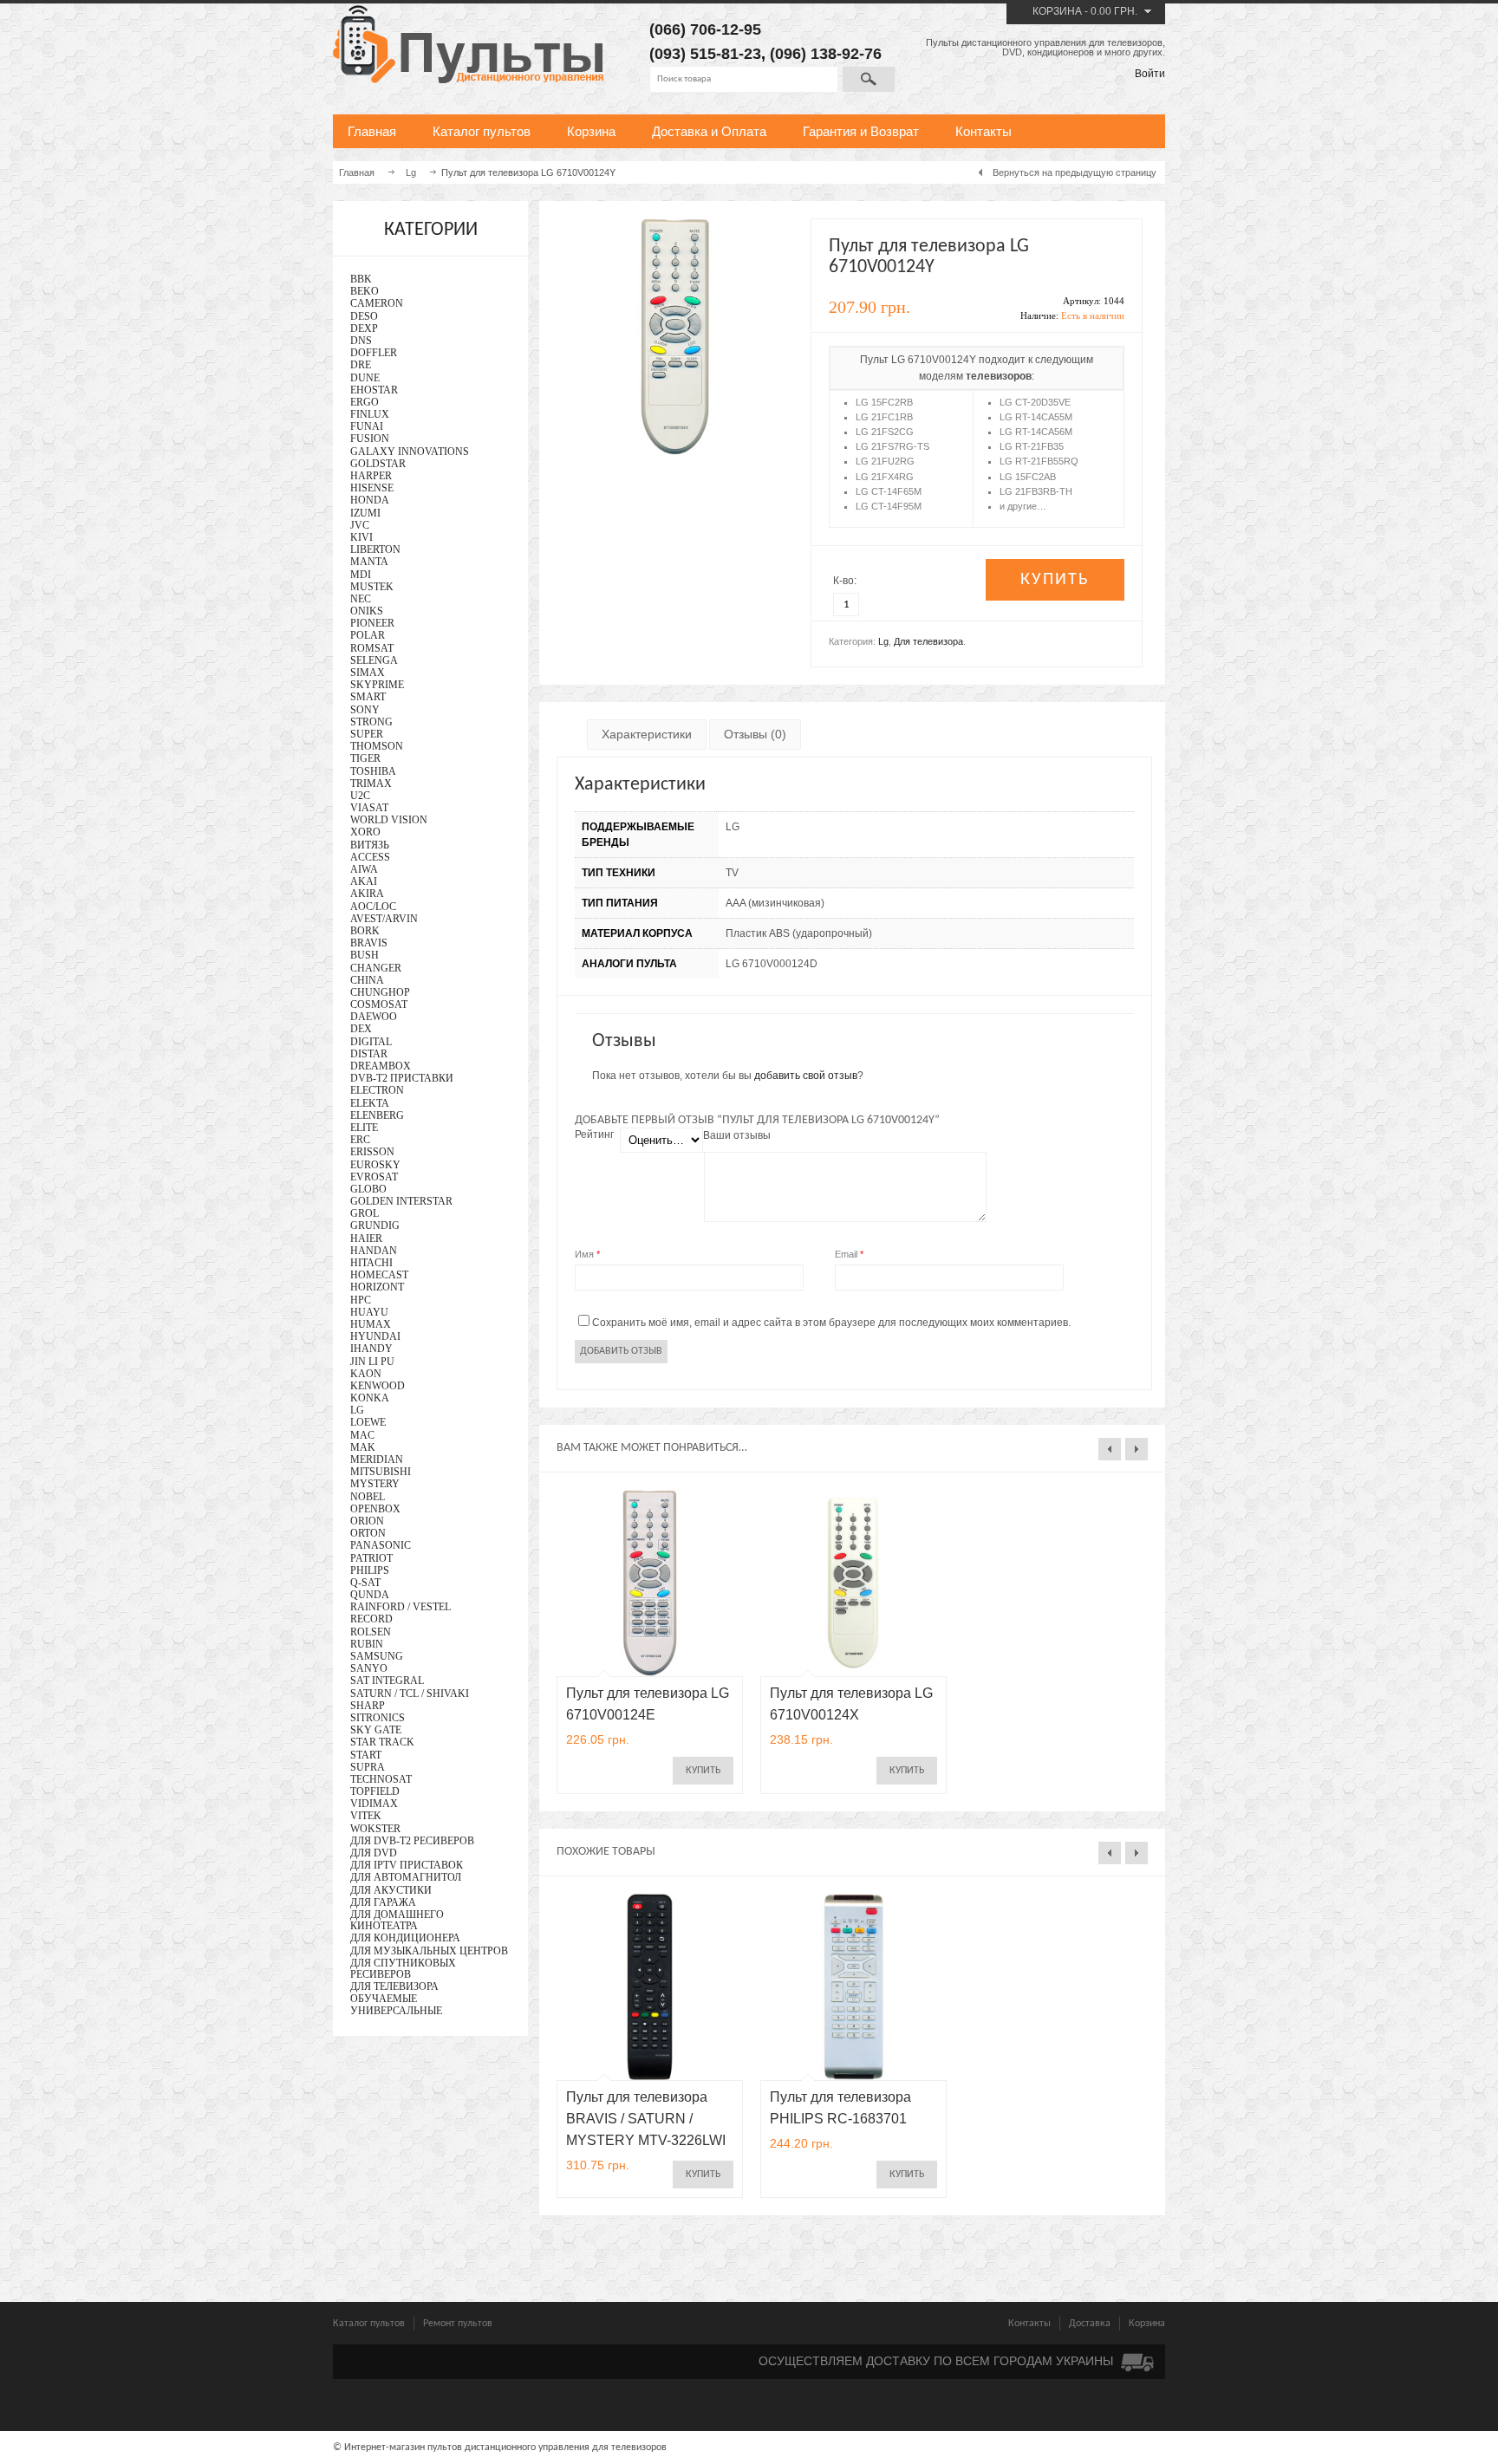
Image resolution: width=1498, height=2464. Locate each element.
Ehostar (374, 390)
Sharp (368, 1706)
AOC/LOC (373, 907)
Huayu (369, 1312)
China (367, 980)
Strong (371, 722)
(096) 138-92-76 (826, 54)
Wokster (375, 1829)
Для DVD (374, 1853)
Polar (368, 635)
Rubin (367, 1644)
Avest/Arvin (384, 919)
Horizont (377, 1287)
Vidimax (374, 1804)
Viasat (369, 808)
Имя (587, 1254)
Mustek (372, 587)
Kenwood (378, 1386)
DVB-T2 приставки (402, 1078)
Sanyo (369, 1668)
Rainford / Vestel (401, 1607)
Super (367, 734)
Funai (367, 426)
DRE (361, 365)
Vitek (366, 1816)
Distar (369, 1054)
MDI (361, 575)
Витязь (370, 845)
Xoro (365, 832)
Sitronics (378, 1718)
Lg (883, 641)
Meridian (377, 1460)
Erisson (372, 1152)
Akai (364, 881)
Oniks (367, 611)
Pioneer (372, 623)
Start (366, 1755)
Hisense (372, 488)
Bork (365, 931)
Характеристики (647, 734)
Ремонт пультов (458, 2324)
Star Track (382, 1742)
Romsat (372, 648)
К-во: (845, 581)
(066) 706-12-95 (705, 29)
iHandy (371, 1349)
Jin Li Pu (372, 1362)
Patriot (371, 1558)
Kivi (361, 537)
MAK (363, 1447)
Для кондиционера (405, 1938)
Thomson (377, 746)
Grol (365, 1213)
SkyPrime (377, 685)
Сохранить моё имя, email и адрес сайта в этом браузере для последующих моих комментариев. (831, 1323)
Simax (368, 673)
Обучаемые (384, 1999)
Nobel (368, 1497)
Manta (369, 562)
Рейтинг (594, 1134)
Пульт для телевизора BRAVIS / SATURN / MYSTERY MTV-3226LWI (646, 2119)
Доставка (1090, 2324)
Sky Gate (376, 1730)
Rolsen (371, 1632)
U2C (360, 796)
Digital (371, 1042)
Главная (372, 131)
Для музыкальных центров (429, 1951)
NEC (361, 599)
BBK (361, 279)
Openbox (375, 1509)
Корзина (1057, 11)
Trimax (371, 783)
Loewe (368, 1422)
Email (849, 1254)
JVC (360, 525)
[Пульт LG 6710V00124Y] (675, 452)
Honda (370, 500)
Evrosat (374, 1177)
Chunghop (380, 992)
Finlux (370, 414)
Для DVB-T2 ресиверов (412, 1841)
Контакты (983, 131)
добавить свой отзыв (806, 1076)
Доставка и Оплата (709, 131)
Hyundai (375, 1336)
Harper (371, 476)
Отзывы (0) (755, 734)
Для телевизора (928, 641)
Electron (377, 1090)
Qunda (370, 1595)
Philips (370, 1570)
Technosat (381, 1779)
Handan (374, 1251)
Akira (367, 894)
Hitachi (371, 1263)
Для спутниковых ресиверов (403, 1969)
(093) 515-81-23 (705, 54)
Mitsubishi (381, 1472)
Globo (368, 1189)
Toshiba (373, 771)
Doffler (374, 353)
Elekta (370, 1103)
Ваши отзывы (737, 1135)
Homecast (379, 1275)
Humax (371, 1324)
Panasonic (381, 1545)
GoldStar (378, 464)
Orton (368, 1533)
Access (370, 857)
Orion (367, 1521)
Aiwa (364, 869)
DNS (361, 341)
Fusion (370, 439)
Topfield (375, 1791)
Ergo (365, 402)
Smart (368, 697)
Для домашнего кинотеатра (397, 1920)
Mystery (375, 1484)
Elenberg (377, 1115)
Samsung (377, 1656)
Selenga (374, 660)
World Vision (389, 820)
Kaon (366, 1374)
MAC (362, 1435)
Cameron (377, 303)
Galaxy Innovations (410, 452)
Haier (366, 1239)
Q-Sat (365, 1583)
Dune (365, 378)
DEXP (364, 328)
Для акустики (391, 1890)
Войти (1150, 74)
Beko (365, 291)
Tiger (365, 758)
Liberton (375, 549)
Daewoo (374, 1017)
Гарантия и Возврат (861, 131)
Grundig (375, 1225)
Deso (364, 316)
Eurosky (375, 1165)
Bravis (369, 943)
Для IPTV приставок (407, 1865)
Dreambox (381, 1066)
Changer (376, 968)
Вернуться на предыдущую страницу (1075, 172)
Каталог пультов (482, 131)
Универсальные (396, 2011)
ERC (360, 1140)
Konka (370, 1398)
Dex (361, 1029)
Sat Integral (387, 1681)
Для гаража (383, 1902)
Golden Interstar (401, 1201)
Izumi (365, 513)
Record (371, 1619)
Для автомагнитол (406, 1877)
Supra (368, 1767)
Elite (364, 1128)
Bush (365, 955)
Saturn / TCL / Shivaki (410, 1694)
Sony (365, 710)
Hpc (361, 1300)
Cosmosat (379, 1004)
